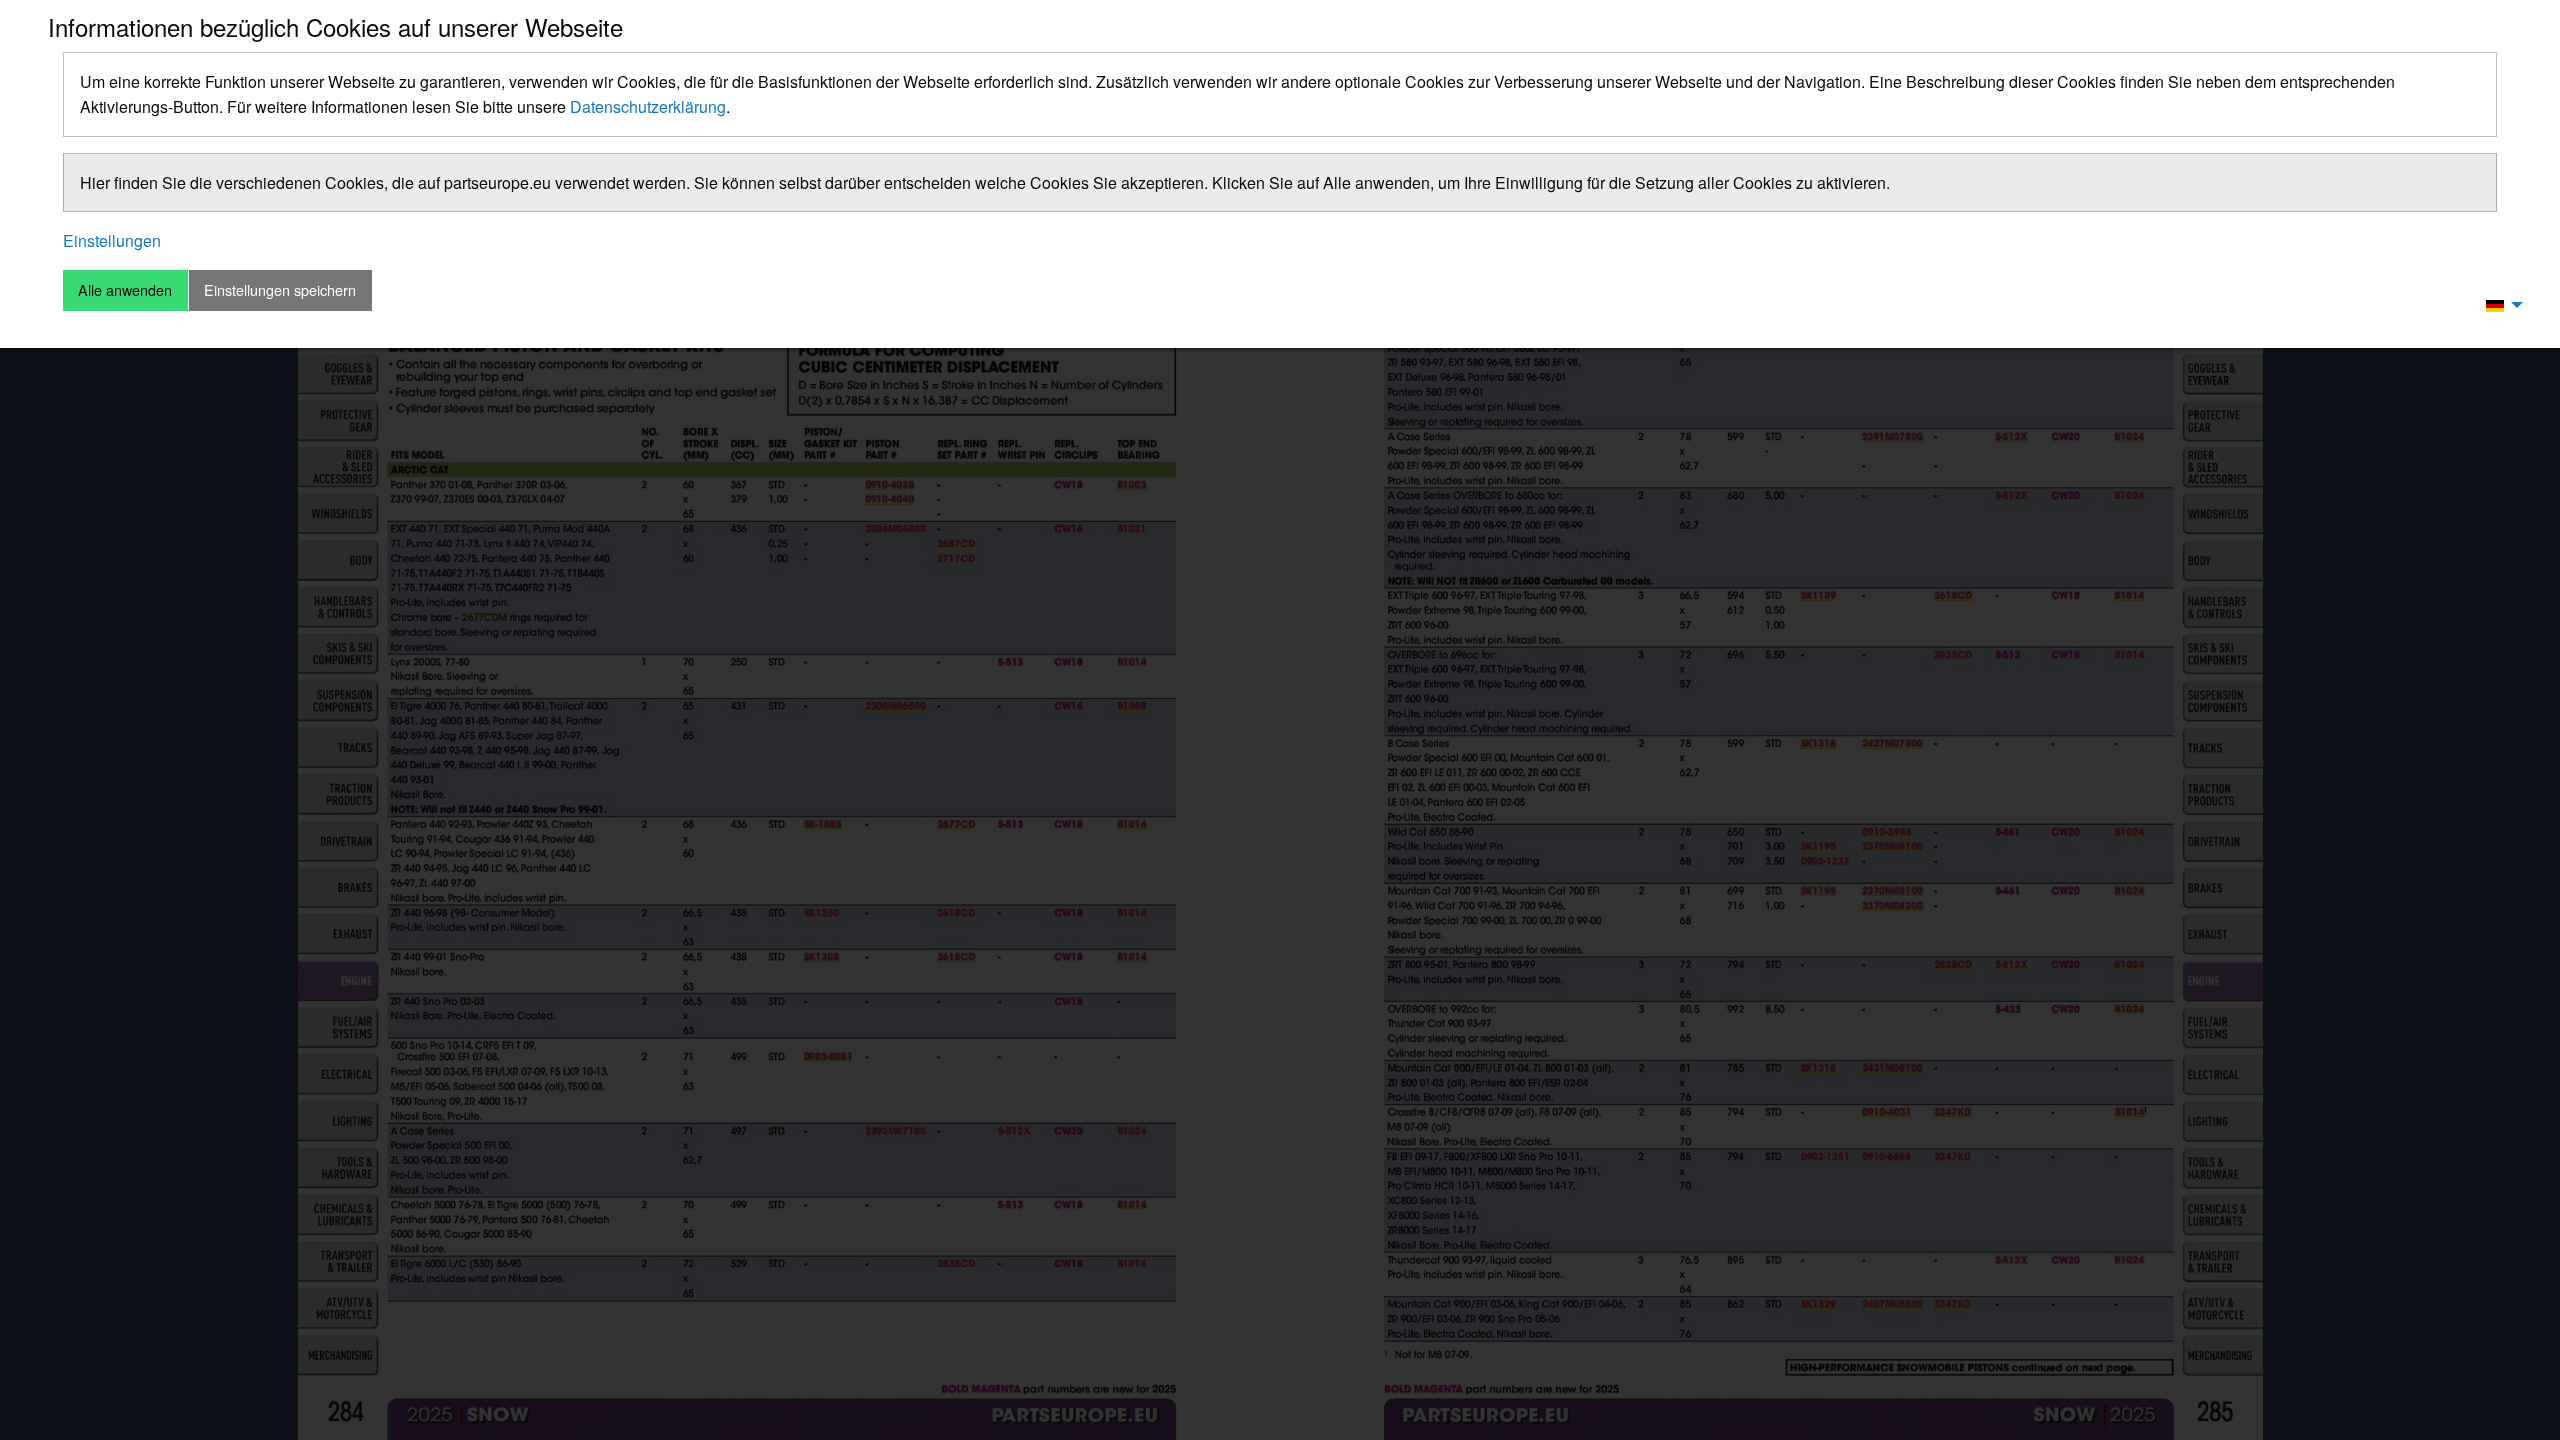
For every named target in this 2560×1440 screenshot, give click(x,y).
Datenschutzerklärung (648, 106)
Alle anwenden (125, 289)
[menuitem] (2499, 304)
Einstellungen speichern (280, 289)
